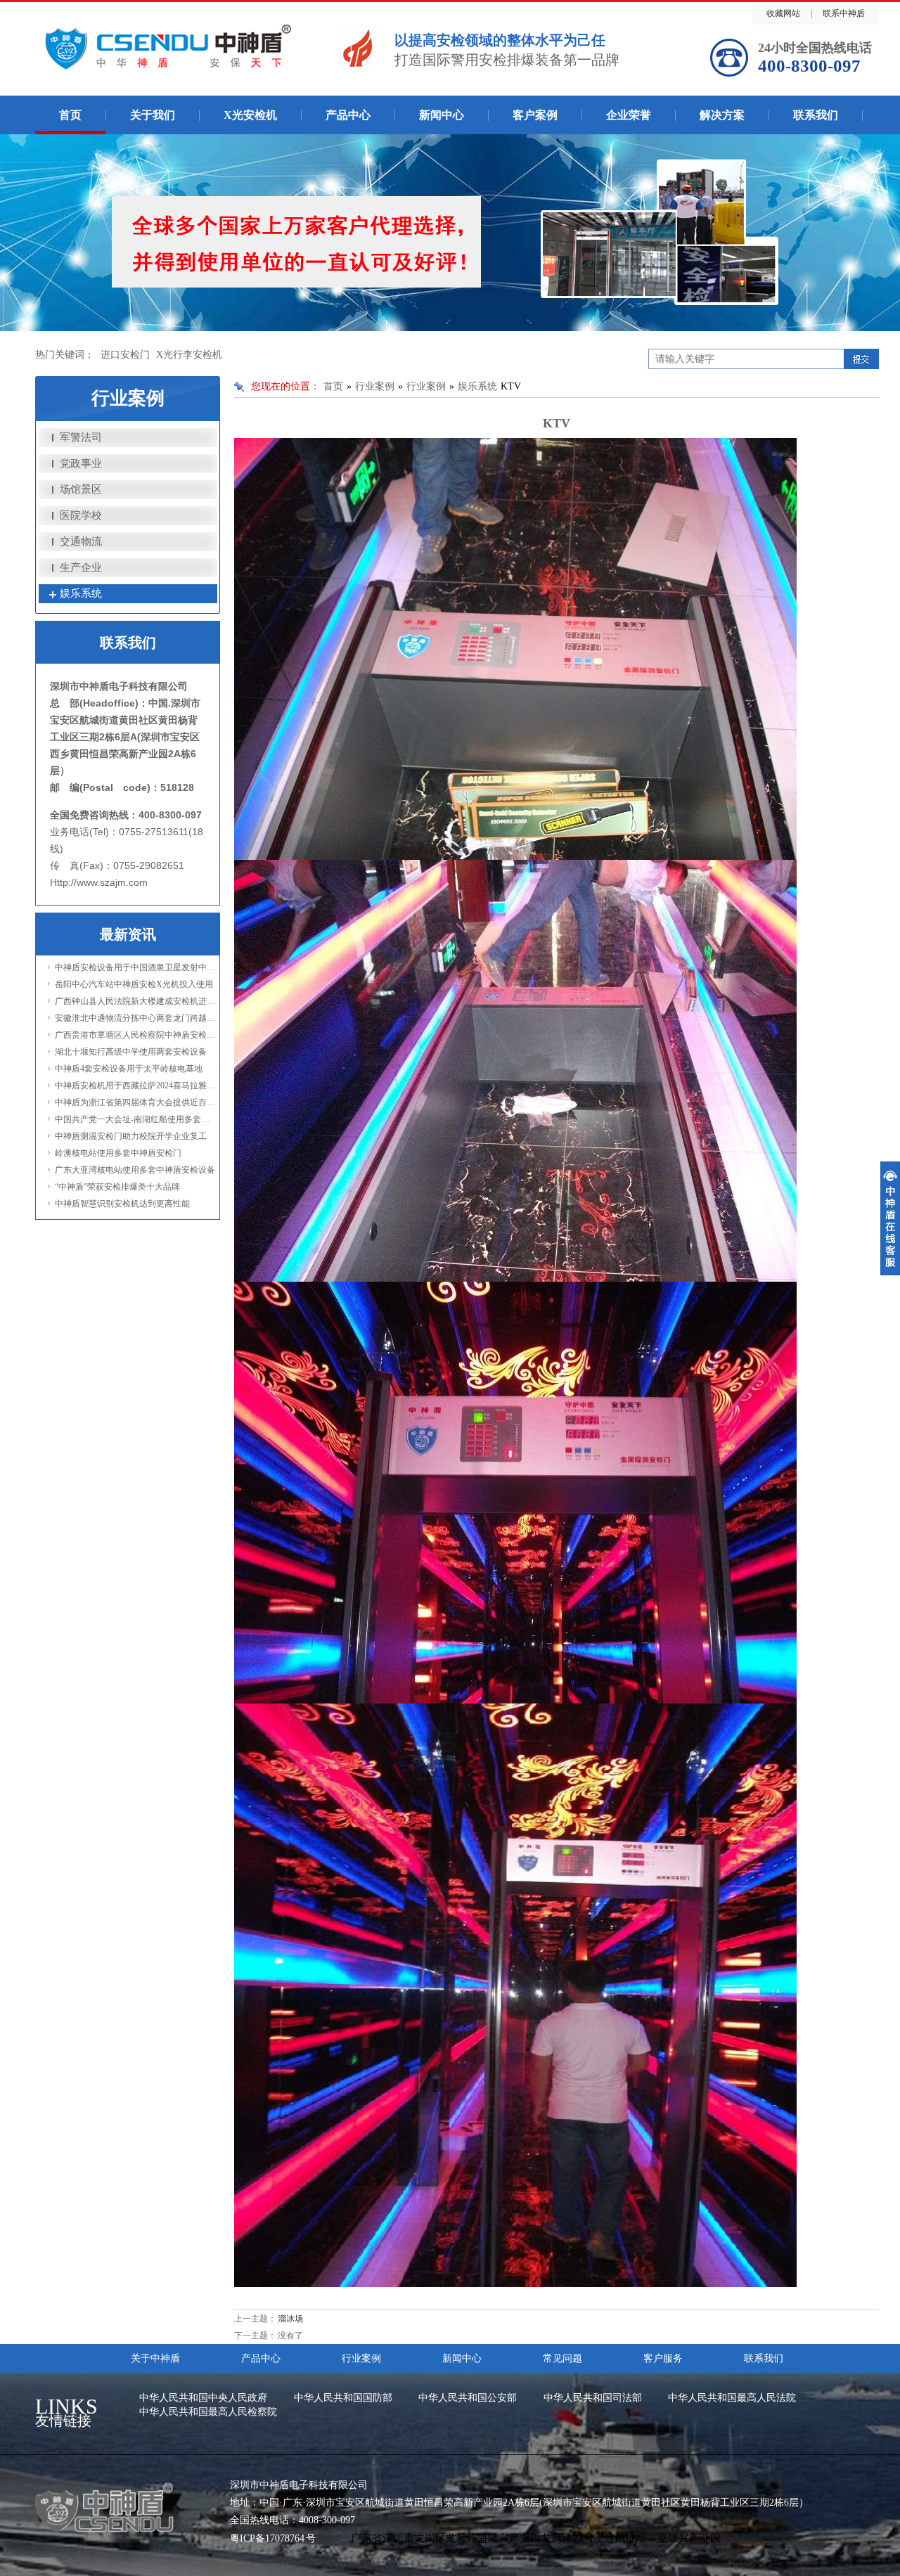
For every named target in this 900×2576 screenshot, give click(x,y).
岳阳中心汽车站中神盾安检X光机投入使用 (134, 984)
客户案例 (535, 115)
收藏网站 (783, 13)
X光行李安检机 (189, 355)
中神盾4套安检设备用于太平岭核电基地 (129, 1069)
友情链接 (66, 2414)
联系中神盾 (844, 13)
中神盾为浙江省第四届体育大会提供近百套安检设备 (152, 1102)
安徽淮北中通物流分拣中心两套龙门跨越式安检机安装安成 (165, 1018)
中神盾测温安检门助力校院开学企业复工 (131, 1136)
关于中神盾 (155, 2358)
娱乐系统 (81, 593)
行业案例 (375, 386)
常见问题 (562, 2358)
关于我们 (153, 115)
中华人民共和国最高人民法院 (732, 2398)
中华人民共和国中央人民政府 (203, 2398)
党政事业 (81, 463)
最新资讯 (128, 934)
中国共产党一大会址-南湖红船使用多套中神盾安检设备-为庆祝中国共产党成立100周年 (216, 1119)
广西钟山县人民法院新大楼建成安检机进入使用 (143, 1001)
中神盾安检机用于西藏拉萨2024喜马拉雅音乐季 (143, 1086)
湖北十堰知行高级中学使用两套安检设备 (131, 1052)
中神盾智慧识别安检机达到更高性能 (122, 1204)
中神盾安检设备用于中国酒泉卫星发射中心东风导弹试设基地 (169, 967)
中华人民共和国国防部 (343, 2398)
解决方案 (722, 115)
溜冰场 (290, 2319)
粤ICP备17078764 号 (273, 2538)
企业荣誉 (629, 115)
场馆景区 (81, 489)
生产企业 (81, 567)
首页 (70, 115)
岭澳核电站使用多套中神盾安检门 (118, 1153)
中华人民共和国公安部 (468, 2398)
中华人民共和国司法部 (593, 2398)
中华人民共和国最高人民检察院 (208, 2412)
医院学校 (81, 515)
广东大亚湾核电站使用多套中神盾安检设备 (135, 1170)
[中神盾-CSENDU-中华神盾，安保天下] (208, 45)
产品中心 (348, 115)
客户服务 (663, 2358)
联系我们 (816, 115)
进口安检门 (125, 355)
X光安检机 (250, 115)
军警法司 (81, 437)
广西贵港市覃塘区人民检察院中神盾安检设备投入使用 (156, 1035)
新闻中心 (442, 115)
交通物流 (81, 541)
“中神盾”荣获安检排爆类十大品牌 (117, 1187)
